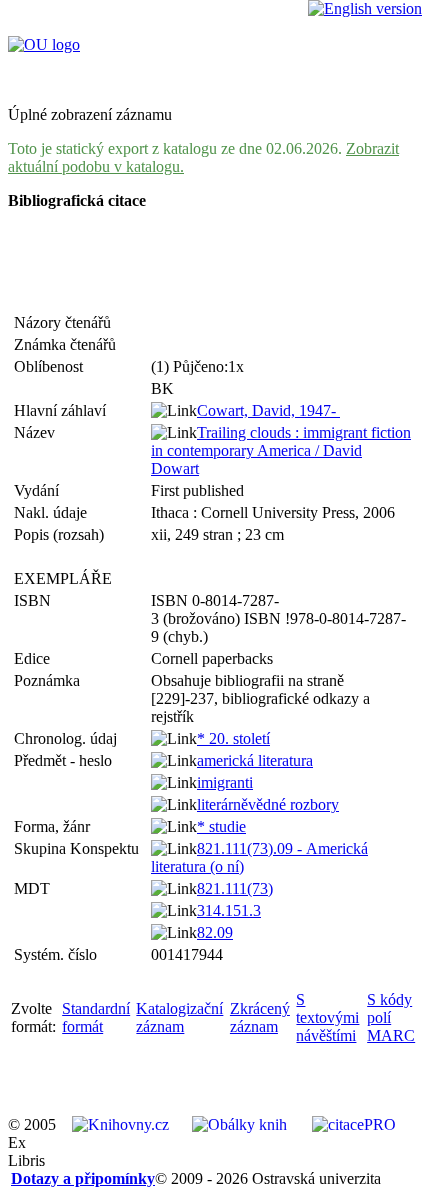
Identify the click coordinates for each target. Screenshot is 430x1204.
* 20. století (233, 738)
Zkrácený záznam (260, 1017)
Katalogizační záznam (179, 1017)
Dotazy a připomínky (83, 1178)
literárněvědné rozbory (268, 804)
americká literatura (255, 760)
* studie (221, 826)
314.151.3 (229, 910)
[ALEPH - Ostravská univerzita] (44, 44)
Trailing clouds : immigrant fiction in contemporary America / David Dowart (281, 450)
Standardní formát (96, 1017)
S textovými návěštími (327, 1017)
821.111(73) (235, 888)
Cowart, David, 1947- (268, 410)
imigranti (225, 782)
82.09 (215, 932)
